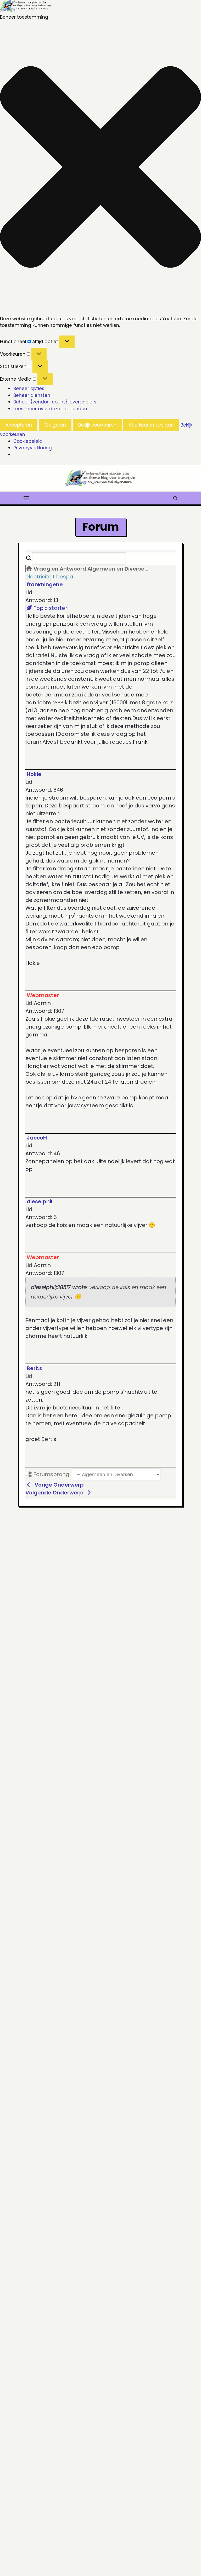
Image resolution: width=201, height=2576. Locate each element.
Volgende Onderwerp (55, 1493)
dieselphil (40, 1201)
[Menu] (26, 498)
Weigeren (55, 425)
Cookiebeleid (28, 441)
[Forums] (29, 569)
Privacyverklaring (33, 448)
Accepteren (19, 425)
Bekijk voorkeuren (97, 425)
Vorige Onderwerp (58, 1485)
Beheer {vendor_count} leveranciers (55, 402)
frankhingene (45, 584)
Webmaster (43, 995)
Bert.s (34, 1368)
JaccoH (37, 1138)
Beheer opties (29, 388)
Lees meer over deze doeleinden (50, 409)
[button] (100, 168)
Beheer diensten (32, 395)
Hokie (34, 774)
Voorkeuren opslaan (151, 425)
